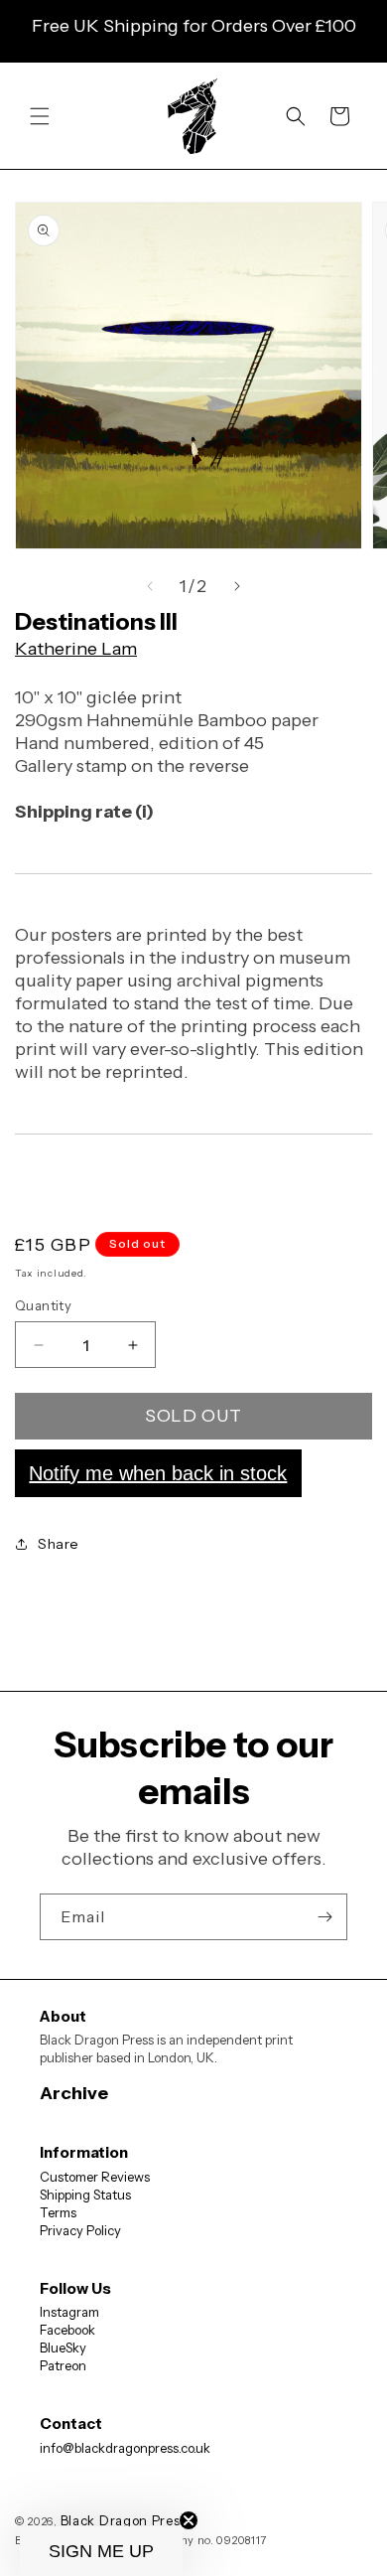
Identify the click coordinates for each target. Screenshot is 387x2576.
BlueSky (63, 2348)
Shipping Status (85, 2195)
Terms (58, 2212)
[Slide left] (150, 586)
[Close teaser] (189, 2520)
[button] (40, 116)
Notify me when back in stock (158, 1473)
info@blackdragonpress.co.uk (125, 2448)
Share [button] (59, 1544)
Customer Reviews (95, 2177)
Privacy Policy (80, 2230)
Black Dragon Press (124, 2520)
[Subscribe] (324, 1917)
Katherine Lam (76, 649)
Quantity (43, 1305)
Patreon (63, 2365)
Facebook (67, 2330)
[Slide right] (237, 586)
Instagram (69, 2312)
